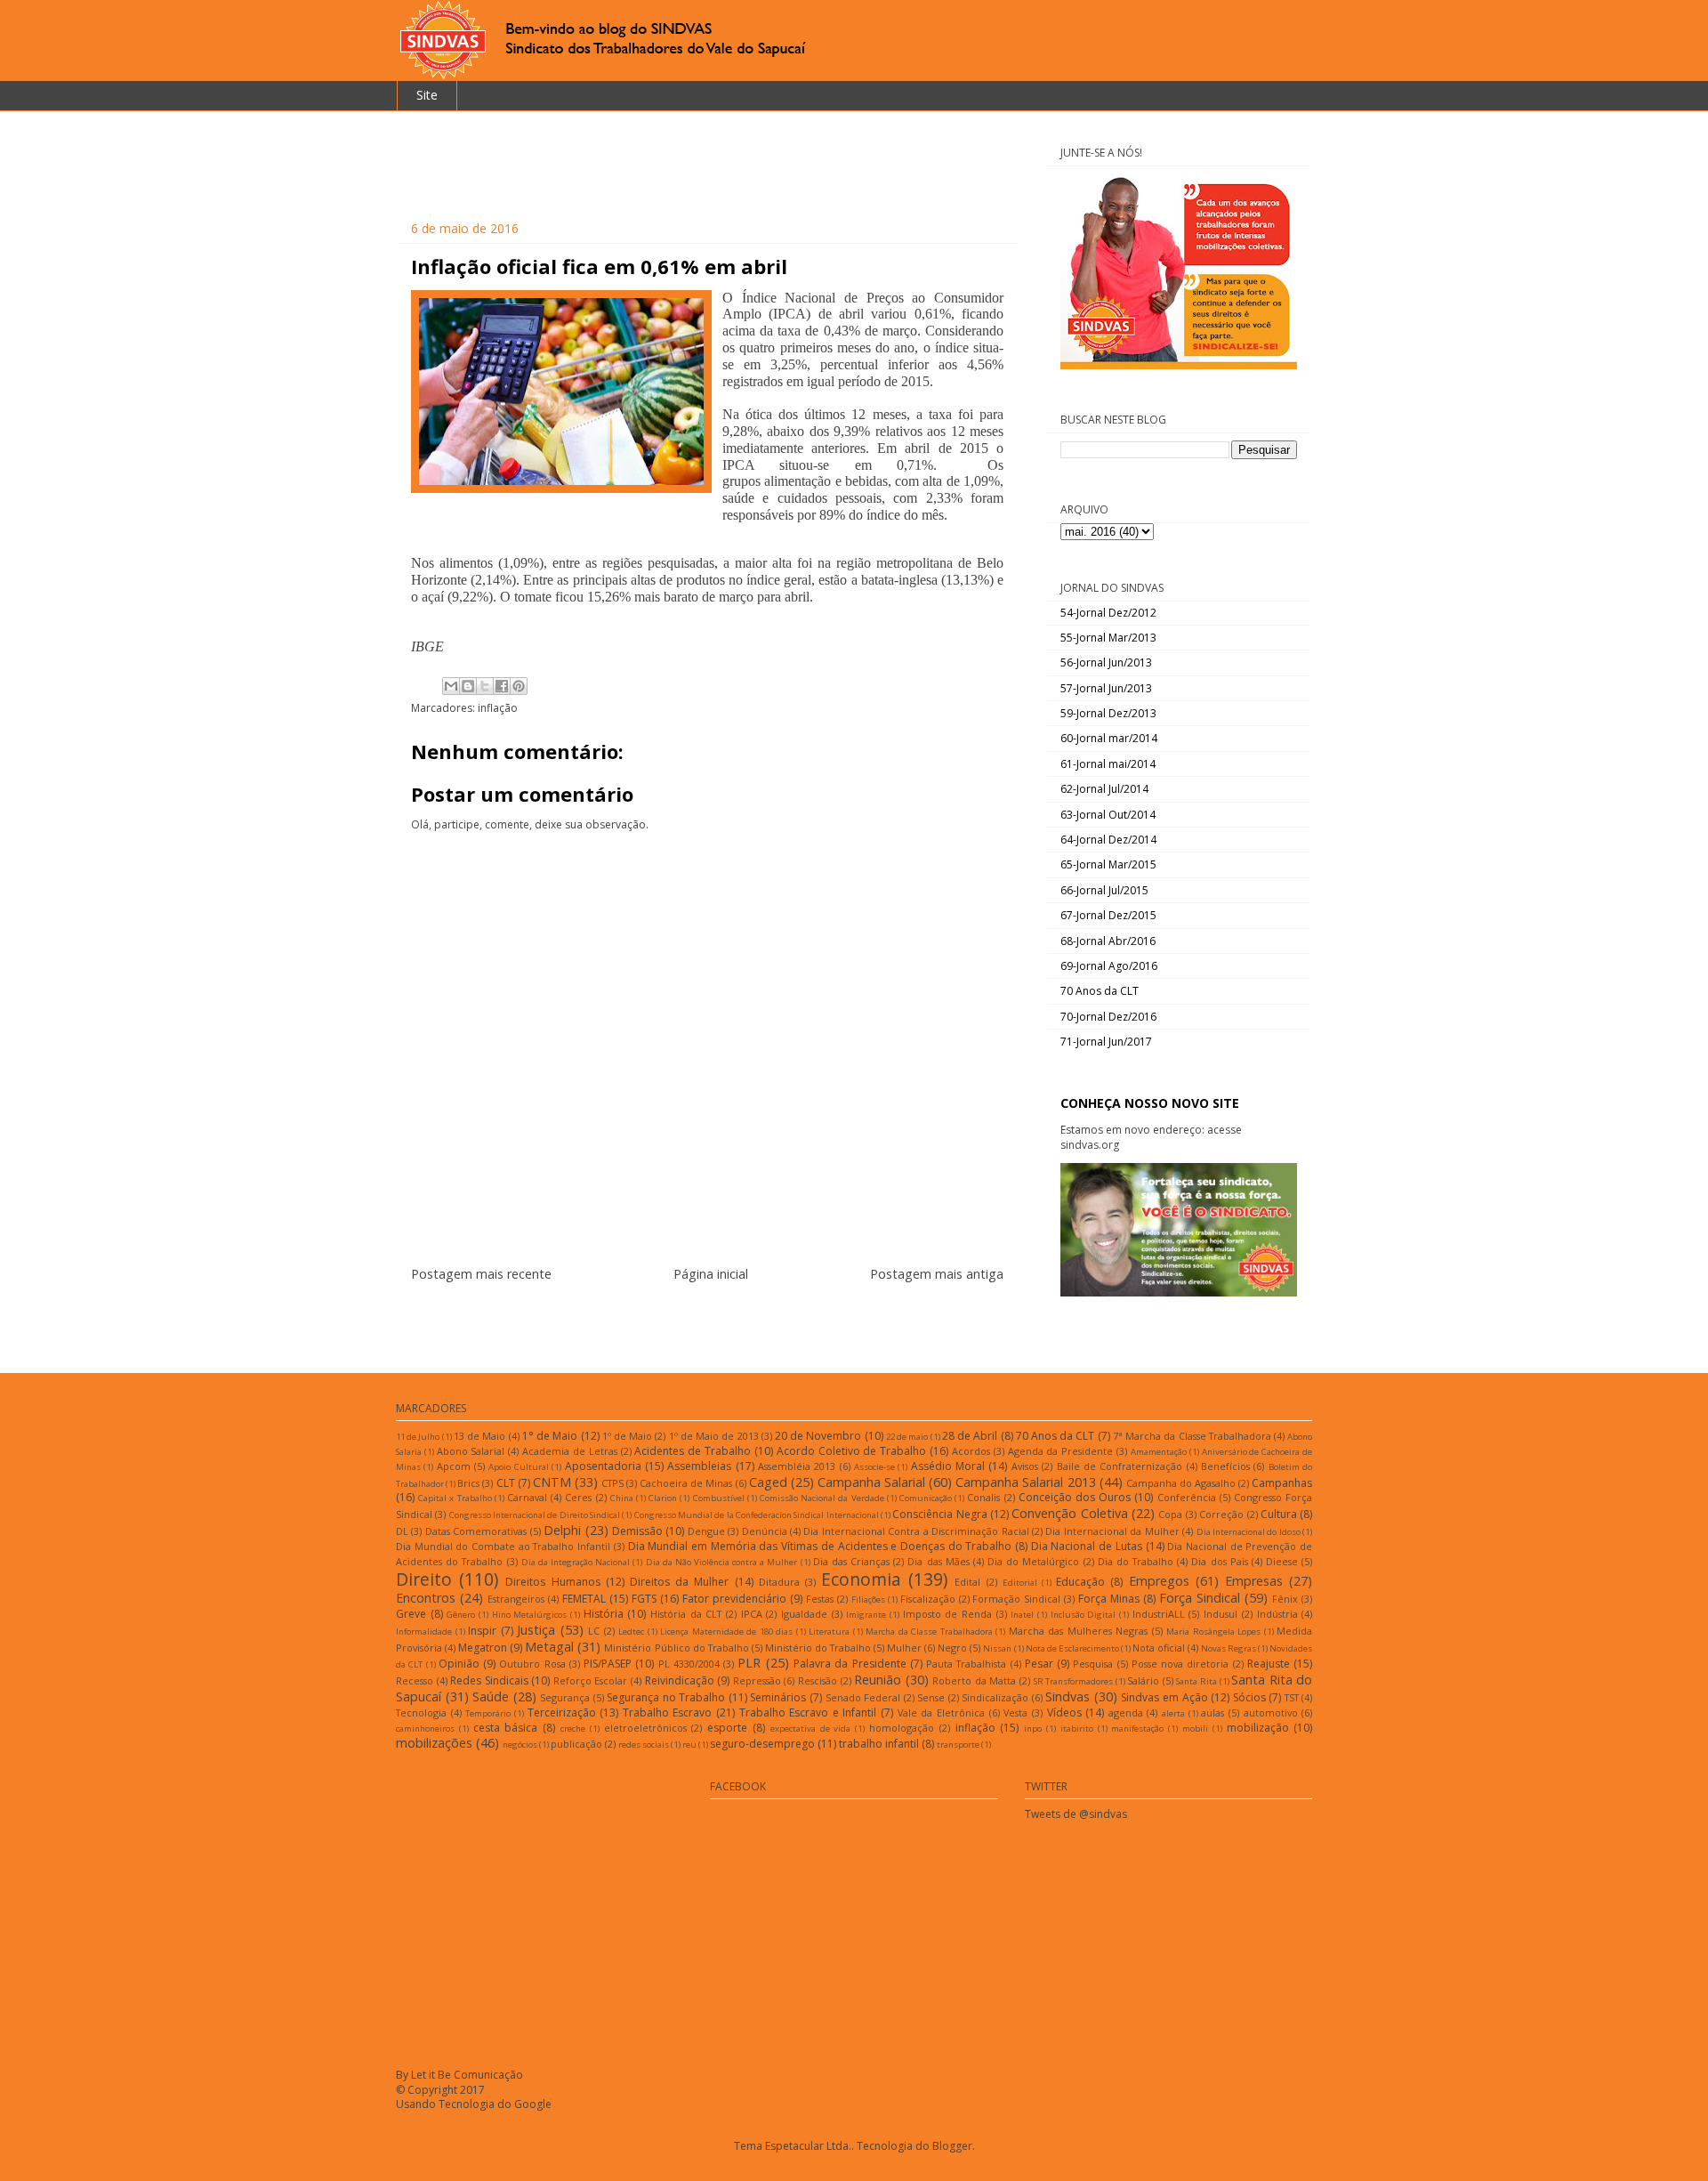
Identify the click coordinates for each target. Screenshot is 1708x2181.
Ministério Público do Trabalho (676, 1648)
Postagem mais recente (481, 1274)
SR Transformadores (1074, 1681)
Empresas (1254, 1581)
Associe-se (874, 1467)
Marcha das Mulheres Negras (1079, 1631)
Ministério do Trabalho (818, 1648)
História (604, 1614)
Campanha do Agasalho (1181, 1483)
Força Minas (1109, 1599)
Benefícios (1225, 1466)
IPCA (752, 1614)
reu (689, 1745)
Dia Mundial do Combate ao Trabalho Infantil (503, 1546)
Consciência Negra (939, 1514)
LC (594, 1631)
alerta (1173, 1713)
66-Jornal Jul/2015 (1104, 890)
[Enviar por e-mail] (451, 686)
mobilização (1258, 1728)
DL (402, 1531)
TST (1292, 1697)
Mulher (904, 1648)
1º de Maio (627, 1436)
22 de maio (907, 1437)
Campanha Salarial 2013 (1025, 1482)
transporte (958, 1745)
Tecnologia (421, 1712)
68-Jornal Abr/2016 (1108, 941)
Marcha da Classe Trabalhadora (929, 1632)
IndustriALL (1159, 1614)
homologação (902, 1728)
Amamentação (1159, 1452)
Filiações (868, 1599)
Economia (861, 1579)
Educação (1080, 1582)
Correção (1221, 1514)
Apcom (454, 1466)
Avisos (1025, 1466)
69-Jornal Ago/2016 (1109, 966)
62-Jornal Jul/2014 (1104, 789)
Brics (468, 1483)
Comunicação (926, 1498)
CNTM (552, 1482)
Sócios (1249, 1697)
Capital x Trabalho (455, 1498)
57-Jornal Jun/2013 (1106, 688)
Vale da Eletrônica (941, 1712)
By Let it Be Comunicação (459, 2075)
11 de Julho (418, 1437)
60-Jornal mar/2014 (1109, 738)
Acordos (971, 1451)
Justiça (536, 1630)
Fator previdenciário (734, 1599)
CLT (506, 1483)
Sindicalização (995, 1697)
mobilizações (434, 1743)
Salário (1143, 1680)
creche (573, 1729)
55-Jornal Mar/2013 (1108, 638)
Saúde (491, 1696)
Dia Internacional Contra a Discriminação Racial (916, 1531)
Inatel (1022, 1615)
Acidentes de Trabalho (693, 1451)
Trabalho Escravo (668, 1712)
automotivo (1271, 1712)
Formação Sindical (1016, 1599)
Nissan (997, 1648)
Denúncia (765, 1531)
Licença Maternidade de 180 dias (726, 1632)
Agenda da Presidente (1061, 1451)
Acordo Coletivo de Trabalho (851, 1451)
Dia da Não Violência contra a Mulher (722, 1562)
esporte (727, 1728)
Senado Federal (863, 1697)
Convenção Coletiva (1069, 1513)
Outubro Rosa (532, 1664)
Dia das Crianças (851, 1561)
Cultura (1279, 1514)
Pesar (1039, 1664)
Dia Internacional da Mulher (1112, 1531)
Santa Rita (1196, 1681)
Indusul (1221, 1614)
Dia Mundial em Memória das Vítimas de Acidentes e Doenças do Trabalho (820, 1546)
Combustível (719, 1498)
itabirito (1077, 1729)
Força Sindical (1200, 1598)
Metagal (549, 1647)
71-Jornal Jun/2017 (1106, 1042)
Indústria (1277, 1614)
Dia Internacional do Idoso (1249, 1532)
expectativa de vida (811, 1729)
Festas (820, 1599)
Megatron (483, 1648)
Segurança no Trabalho (666, 1697)
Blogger (952, 2146)
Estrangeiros (516, 1599)
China (622, 1498)
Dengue (706, 1531)
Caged (768, 1482)
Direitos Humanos (552, 1582)
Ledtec (631, 1632)
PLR (749, 1663)
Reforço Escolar (591, 1680)
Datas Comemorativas (476, 1531)
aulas (1213, 1712)
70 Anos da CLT (1100, 991)
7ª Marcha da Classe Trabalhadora (1192, 1436)
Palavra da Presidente (850, 1664)
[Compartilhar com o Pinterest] (519, 686)
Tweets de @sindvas (1076, 1814)
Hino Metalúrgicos (530, 1615)
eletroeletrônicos (645, 1728)
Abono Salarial (471, 1451)
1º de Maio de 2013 (714, 1436)
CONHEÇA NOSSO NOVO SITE (1150, 1103)
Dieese (1282, 1561)
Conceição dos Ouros (1075, 1497)
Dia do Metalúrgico (1033, 1561)
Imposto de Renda (947, 1614)
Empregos (1159, 1581)
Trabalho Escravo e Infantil (808, 1712)
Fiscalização (928, 1599)
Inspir (482, 1631)
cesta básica (506, 1728)
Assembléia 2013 (797, 1466)
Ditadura (779, 1582)
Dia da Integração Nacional (576, 1562)
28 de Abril (970, 1436)
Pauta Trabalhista (966, 1664)
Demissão (637, 1531)
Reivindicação (680, 1680)
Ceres (578, 1497)
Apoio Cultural (518, 1467)
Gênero (461, 1615)
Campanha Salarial (871, 1482)
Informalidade (424, 1632)
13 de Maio (479, 1436)
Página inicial (711, 1274)
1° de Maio (550, 1436)
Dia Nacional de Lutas (1087, 1546)
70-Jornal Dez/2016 (1108, 1017)
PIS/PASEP (608, 1664)
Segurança (565, 1697)
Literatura (829, 1632)
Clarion (663, 1498)
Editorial (1020, 1583)
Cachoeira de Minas (686, 1483)
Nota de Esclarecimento (1072, 1648)
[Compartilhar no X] (485, 686)
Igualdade (804, 1614)
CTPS (612, 1483)
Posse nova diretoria (1180, 1664)
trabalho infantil (879, 1744)
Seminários (778, 1697)
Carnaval (527, 1497)
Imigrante (866, 1615)
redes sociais (644, 1745)
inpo (1033, 1729)
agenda (1126, 1712)
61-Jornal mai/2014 (1108, 764)
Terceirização (562, 1712)
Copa (1170, 1514)
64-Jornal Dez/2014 (1108, 840)
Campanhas (1282, 1483)
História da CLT (686, 1614)
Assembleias (699, 1466)
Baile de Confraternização (1120, 1466)
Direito (424, 1579)
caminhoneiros (425, 1729)
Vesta (1015, 1712)
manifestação (1137, 1729)
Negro (952, 1648)
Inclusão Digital (1084, 1615)
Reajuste (1269, 1664)
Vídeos (1064, 1712)
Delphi (562, 1530)
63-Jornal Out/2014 (1108, 815)
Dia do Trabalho (1136, 1561)
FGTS (644, 1599)
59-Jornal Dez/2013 (1108, 713)
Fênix (1285, 1599)
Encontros (426, 1598)
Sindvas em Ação (1164, 1697)
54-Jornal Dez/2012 (1108, 613)
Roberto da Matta (974, 1680)
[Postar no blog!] (468, 686)
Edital (967, 1582)
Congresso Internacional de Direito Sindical (535, 1515)
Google (533, 2104)
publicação (576, 1744)
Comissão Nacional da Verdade (822, 1498)
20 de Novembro (818, 1436)
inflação (498, 708)
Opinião (459, 1664)
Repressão (757, 1680)
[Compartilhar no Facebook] (502, 686)
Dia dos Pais (1219, 1561)
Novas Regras (1229, 1648)
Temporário (488, 1713)
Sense (931, 1697)
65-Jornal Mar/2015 (1108, 864)
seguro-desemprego (762, 1744)
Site (427, 95)
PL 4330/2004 (689, 1664)
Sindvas (1067, 1696)
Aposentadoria (603, 1466)
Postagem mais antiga (937, 1274)
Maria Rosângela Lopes (1213, 1632)
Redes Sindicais (489, 1680)
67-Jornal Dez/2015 (1108, 915)
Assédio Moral (948, 1466)
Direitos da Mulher (679, 1582)
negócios (520, 1745)
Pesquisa (1093, 1664)
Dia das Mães (938, 1561)
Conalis (983, 1497)
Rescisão (818, 1680)
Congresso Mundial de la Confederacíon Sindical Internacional (757, 1515)
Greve (411, 1614)
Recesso (415, 1680)
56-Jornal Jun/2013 (1106, 662)
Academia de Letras (570, 1451)
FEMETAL (584, 1599)
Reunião (878, 1680)
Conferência (1187, 1497)
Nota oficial (1159, 1648)
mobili (1195, 1729)
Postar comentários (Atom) (729, 1328)
